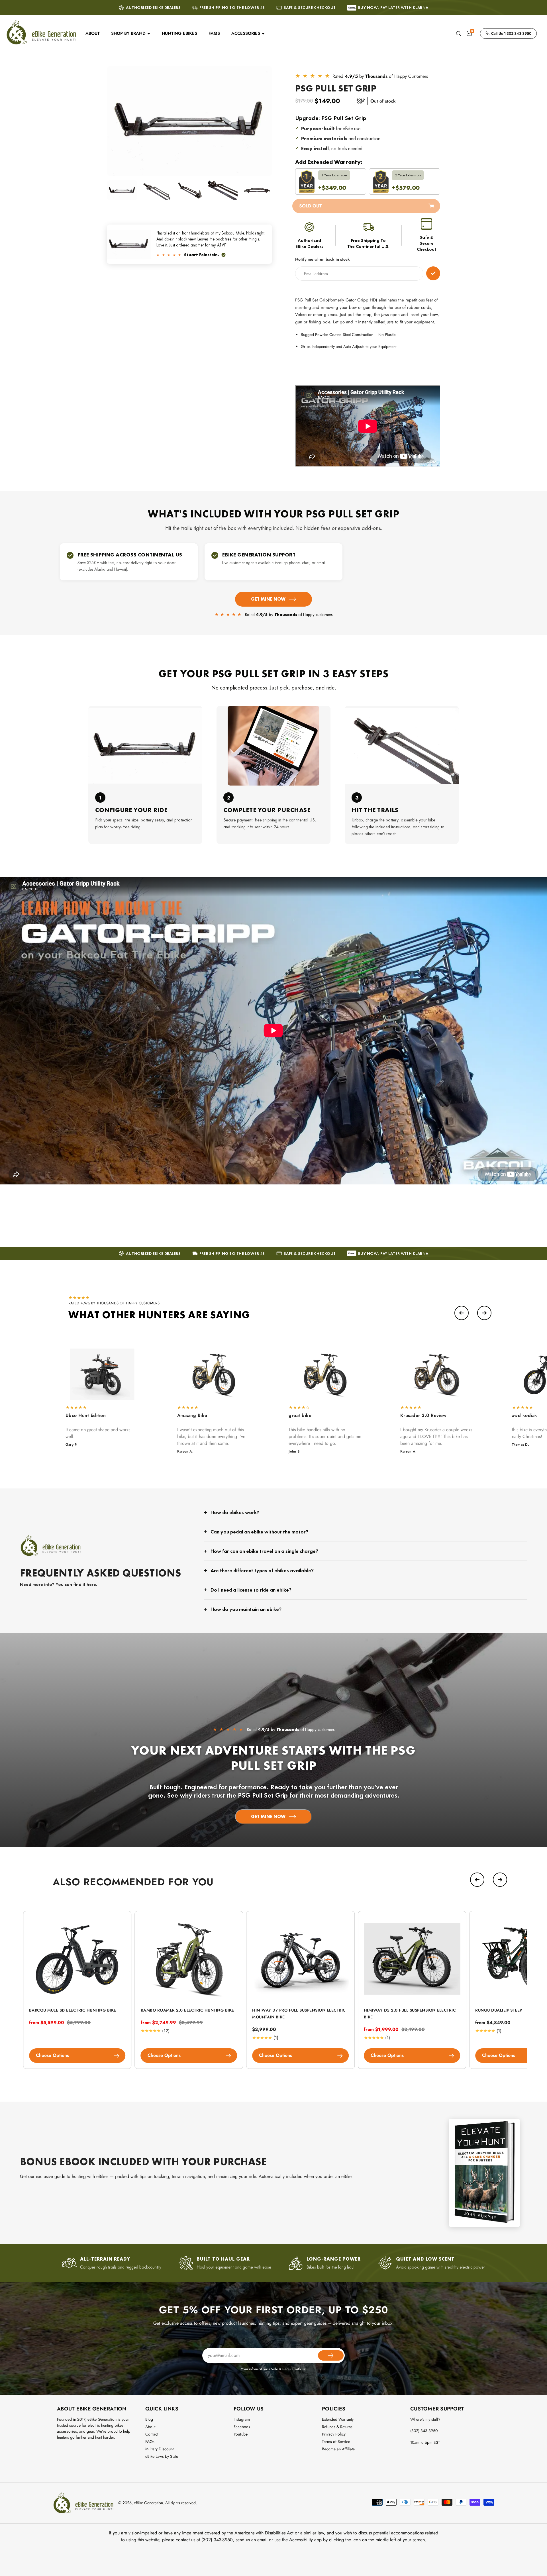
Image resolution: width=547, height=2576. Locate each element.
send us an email (252, 2540)
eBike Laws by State (162, 2456)
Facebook (242, 2427)
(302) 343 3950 (424, 2431)
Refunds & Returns (337, 2427)
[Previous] (462, 1313)
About (150, 2427)
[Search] (458, 33)
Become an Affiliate (338, 2449)
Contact (152, 2434)
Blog (149, 2419)
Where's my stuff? (425, 2419)
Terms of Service (336, 2442)
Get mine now (268, 599)
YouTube (241, 2434)
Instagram (242, 2419)
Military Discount (159, 2449)
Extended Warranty (338, 2419)
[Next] (484, 1313)
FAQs (150, 2442)
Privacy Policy (334, 2434)
